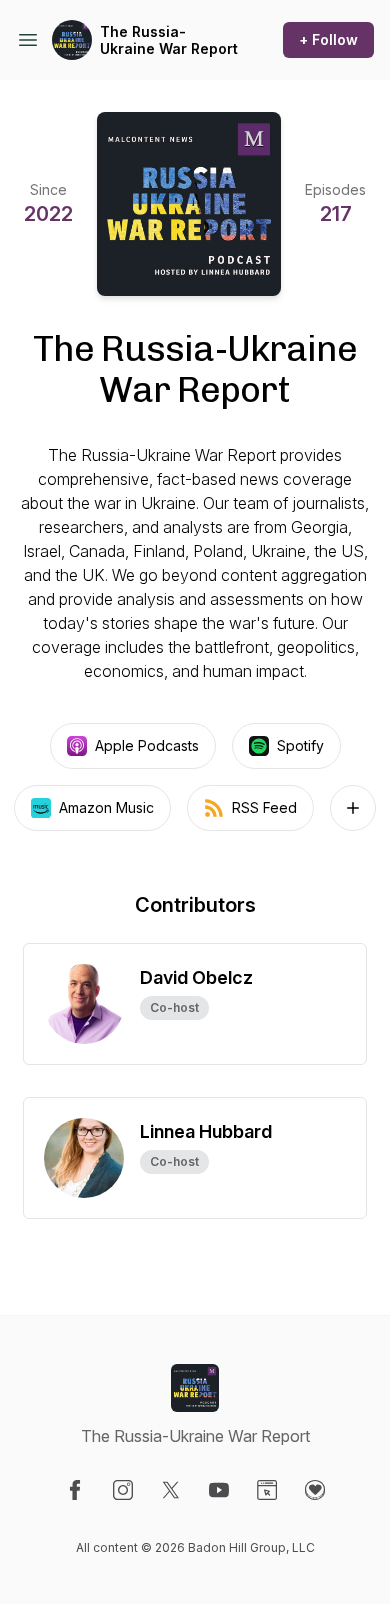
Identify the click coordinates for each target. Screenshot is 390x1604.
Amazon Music (106, 807)
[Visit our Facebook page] (75, 1490)
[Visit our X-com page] (171, 1490)
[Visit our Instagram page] (123, 1490)
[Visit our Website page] (267, 1490)
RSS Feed (264, 807)
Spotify (300, 745)
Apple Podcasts (147, 745)
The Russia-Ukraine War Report (169, 40)
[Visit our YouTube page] (219, 1490)
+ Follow (328, 39)
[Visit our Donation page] (315, 1490)
